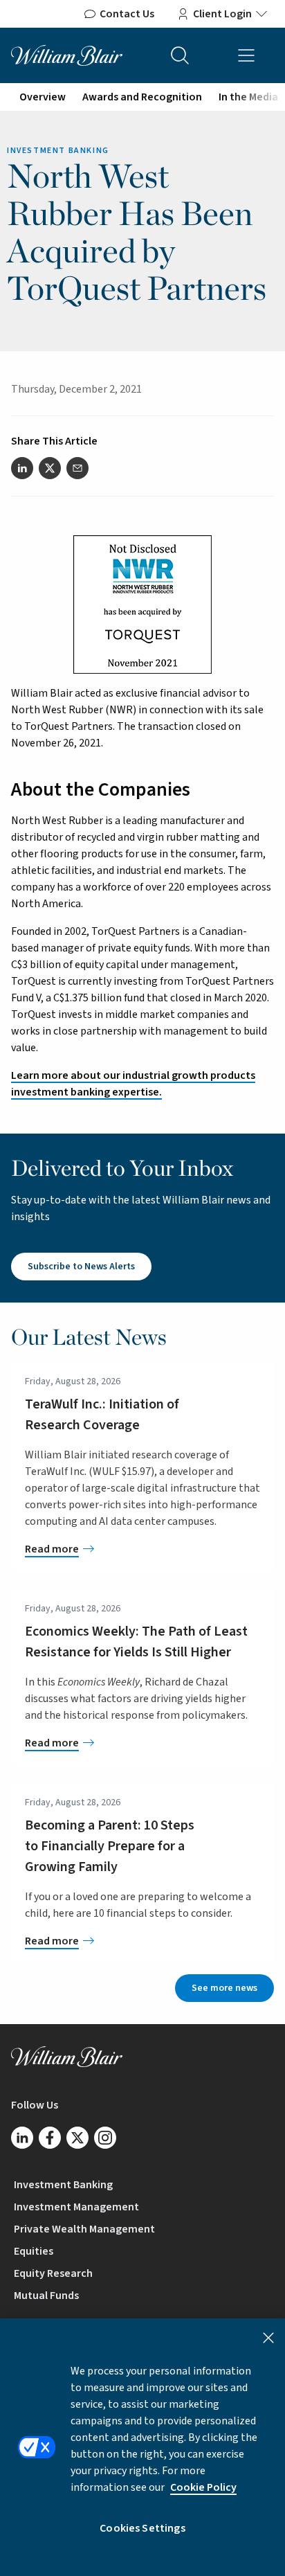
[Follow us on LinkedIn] (22, 2138)
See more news (224, 1988)
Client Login (222, 14)
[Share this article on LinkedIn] (22, 468)
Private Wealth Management (84, 2229)
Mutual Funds (46, 2296)
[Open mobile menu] (246, 55)
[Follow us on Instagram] (105, 2138)
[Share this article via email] (77, 468)
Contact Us (127, 14)
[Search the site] (180, 55)
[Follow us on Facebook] (50, 2138)
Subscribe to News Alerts (81, 1267)
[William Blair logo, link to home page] (67, 55)
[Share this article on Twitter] (50, 468)
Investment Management (76, 2207)
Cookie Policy (203, 2487)
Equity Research (53, 2273)
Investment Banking (63, 2185)
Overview (43, 97)
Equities (34, 2251)
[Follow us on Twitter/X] (77, 2138)
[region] (142, 2447)
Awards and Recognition (142, 97)
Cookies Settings (142, 2528)
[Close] (268, 2338)
